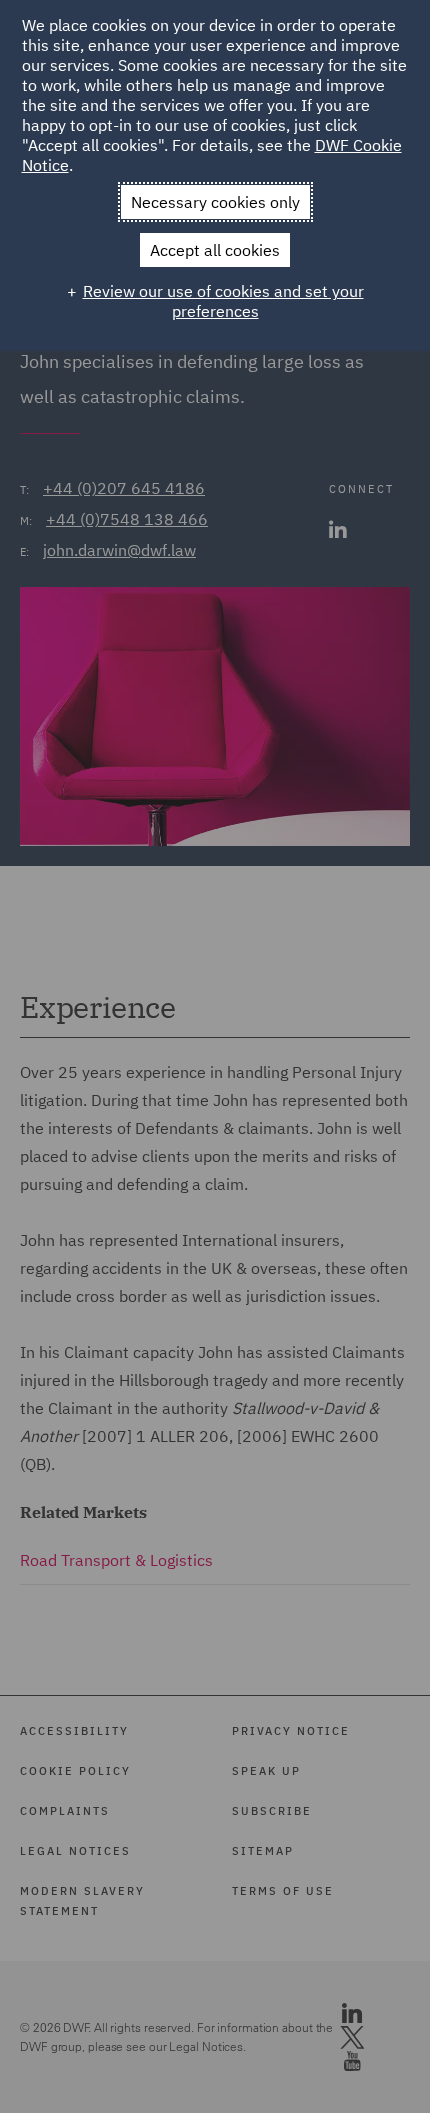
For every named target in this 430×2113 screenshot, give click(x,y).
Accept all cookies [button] (215, 250)
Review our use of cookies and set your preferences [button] (223, 301)
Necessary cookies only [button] (215, 202)
